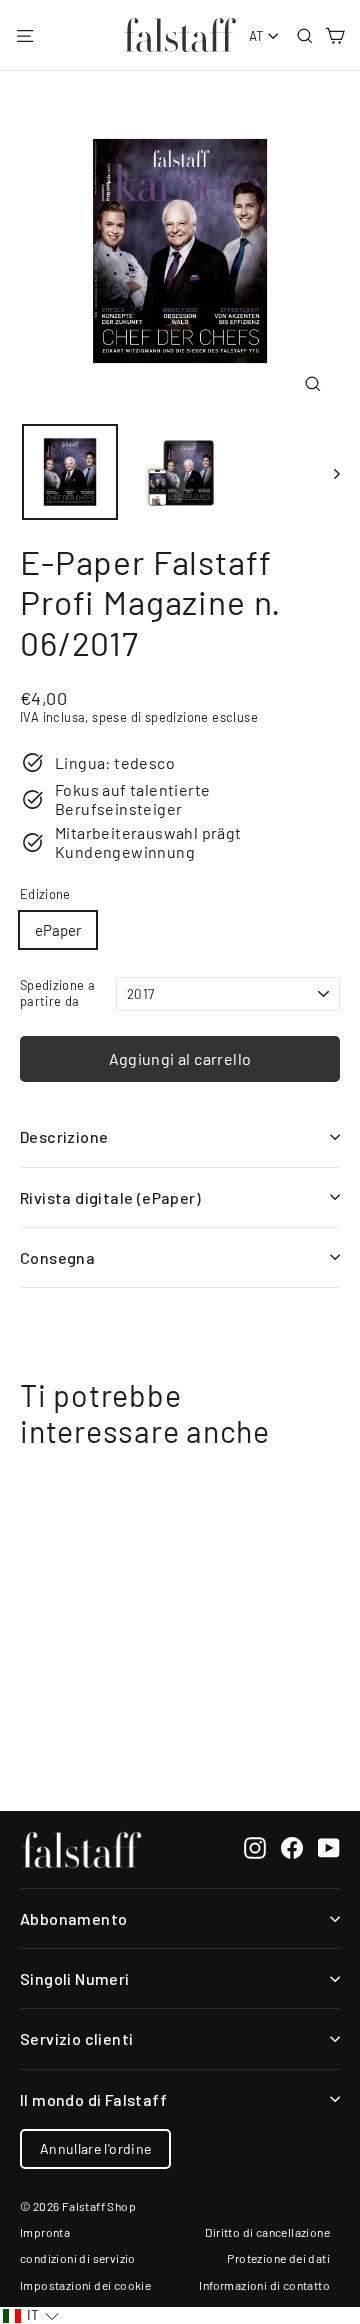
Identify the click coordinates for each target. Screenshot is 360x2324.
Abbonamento (73, 1918)
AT (257, 36)
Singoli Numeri (75, 1978)
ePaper (58, 930)
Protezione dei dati (278, 2258)
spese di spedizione (150, 717)
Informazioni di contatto (264, 2285)
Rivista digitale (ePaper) (110, 1197)
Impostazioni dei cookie (85, 2285)
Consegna (57, 1257)
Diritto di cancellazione (267, 2232)
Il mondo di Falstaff (93, 2099)
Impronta (45, 2232)
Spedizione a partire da (57, 993)
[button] (31, 2315)
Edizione (45, 894)
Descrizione (64, 1136)
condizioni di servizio (78, 2258)
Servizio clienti (76, 2038)
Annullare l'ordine (95, 2148)
